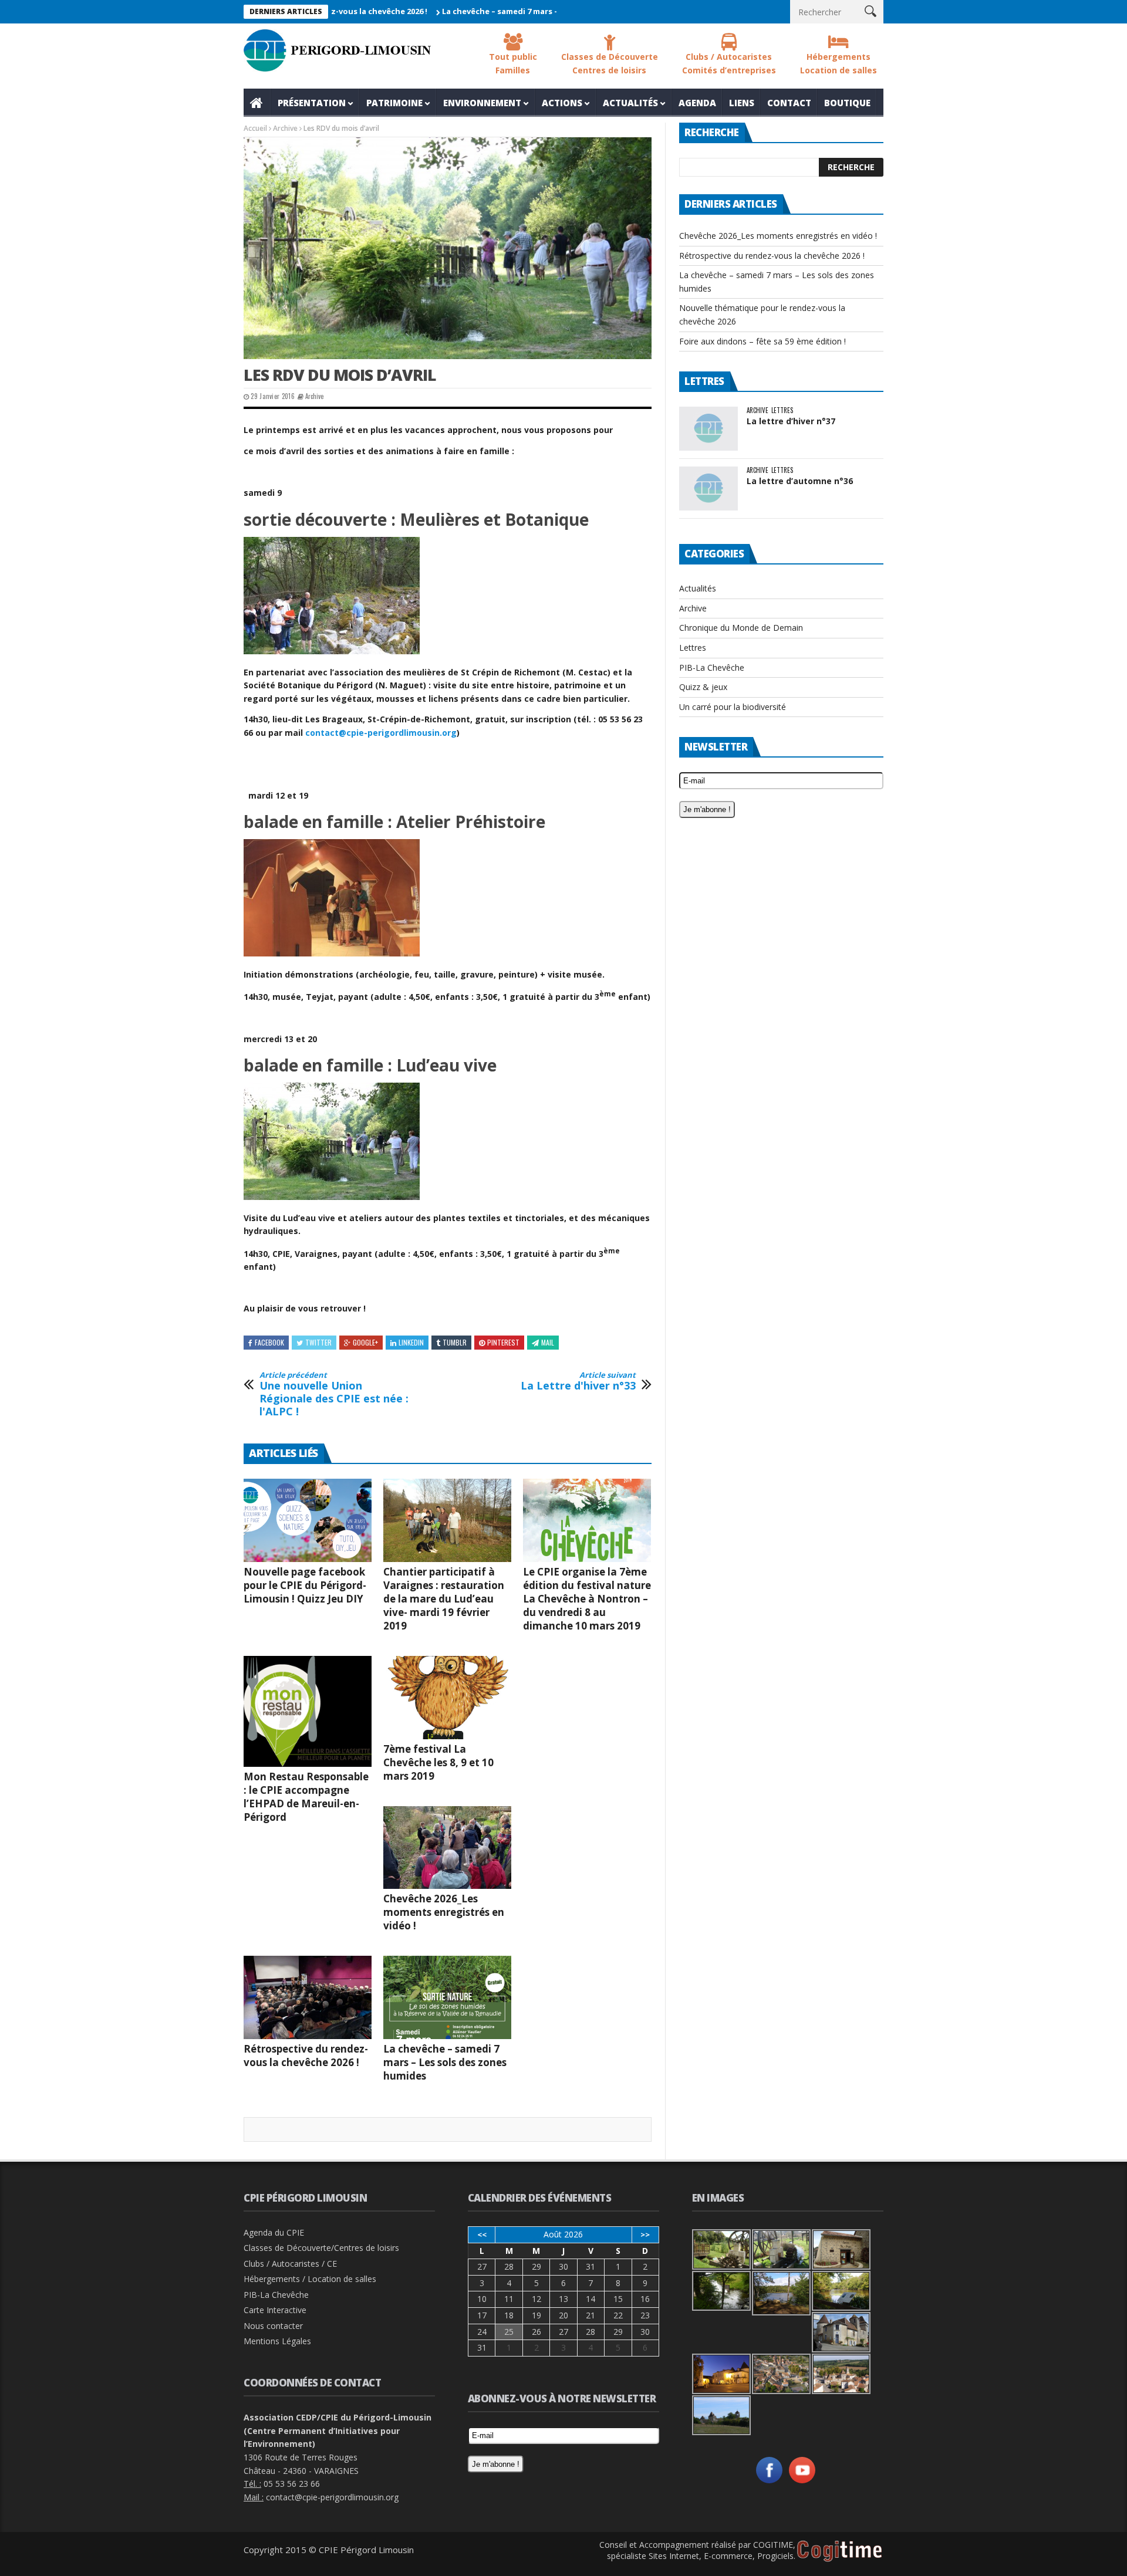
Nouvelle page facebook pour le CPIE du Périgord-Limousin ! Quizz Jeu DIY (305, 1585)
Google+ (365, 1342)
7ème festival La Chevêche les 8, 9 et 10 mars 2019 (438, 1762)
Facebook (269, 1342)
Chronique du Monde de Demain (741, 628)
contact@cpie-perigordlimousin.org (381, 733)
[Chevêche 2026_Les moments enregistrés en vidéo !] (447, 1848)
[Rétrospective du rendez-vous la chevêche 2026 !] (308, 1997)
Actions (562, 103)
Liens (742, 103)
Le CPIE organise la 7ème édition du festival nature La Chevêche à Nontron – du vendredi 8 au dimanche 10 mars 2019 (587, 1599)
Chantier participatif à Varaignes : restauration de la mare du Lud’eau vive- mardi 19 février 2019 (444, 1599)
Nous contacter (273, 2326)
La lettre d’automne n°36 (800, 481)
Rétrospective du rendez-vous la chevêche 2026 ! (306, 2056)
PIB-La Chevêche (712, 667)
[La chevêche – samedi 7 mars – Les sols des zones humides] (447, 1997)
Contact (789, 103)
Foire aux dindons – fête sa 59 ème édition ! (762, 341)
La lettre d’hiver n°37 (791, 421)
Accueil (257, 103)
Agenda (697, 103)
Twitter (318, 1342)
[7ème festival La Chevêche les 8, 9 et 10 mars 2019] (447, 1698)
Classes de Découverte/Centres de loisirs (321, 2248)
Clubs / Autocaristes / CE (290, 2264)
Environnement (482, 103)
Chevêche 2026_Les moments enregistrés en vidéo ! (444, 1912)
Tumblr (455, 1342)
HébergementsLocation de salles (838, 63)
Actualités (630, 103)
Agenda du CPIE (274, 2232)
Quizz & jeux (703, 687)
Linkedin (411, 1342)
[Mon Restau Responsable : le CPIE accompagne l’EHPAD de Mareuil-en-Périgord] (308, 1711)
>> (645, 2234)
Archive (285, 128)
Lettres (782, 410)
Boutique (847, 103)
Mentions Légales (277, 2341)
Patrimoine (394, 103)
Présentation (312, 103)
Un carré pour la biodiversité (733, 707)
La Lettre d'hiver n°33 (578, 1382)
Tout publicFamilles (513, 63)
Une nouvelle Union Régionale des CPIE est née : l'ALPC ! (334, 1394)
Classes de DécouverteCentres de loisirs (610, 63)
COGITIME (773, 2545)
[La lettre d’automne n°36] (708, 489)
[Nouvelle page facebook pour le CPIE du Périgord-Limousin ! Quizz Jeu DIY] (308, 1520)
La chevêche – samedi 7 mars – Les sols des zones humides (485, 11)
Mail (548, 1342)
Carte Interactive (275, 2310)
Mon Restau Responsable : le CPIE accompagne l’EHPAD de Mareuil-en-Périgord (306, 1797)
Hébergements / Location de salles (310, 2279)
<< (482, 2234)
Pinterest (503, 1342)
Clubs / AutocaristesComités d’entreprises (729, 63)
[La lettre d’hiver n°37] (708, 429)
